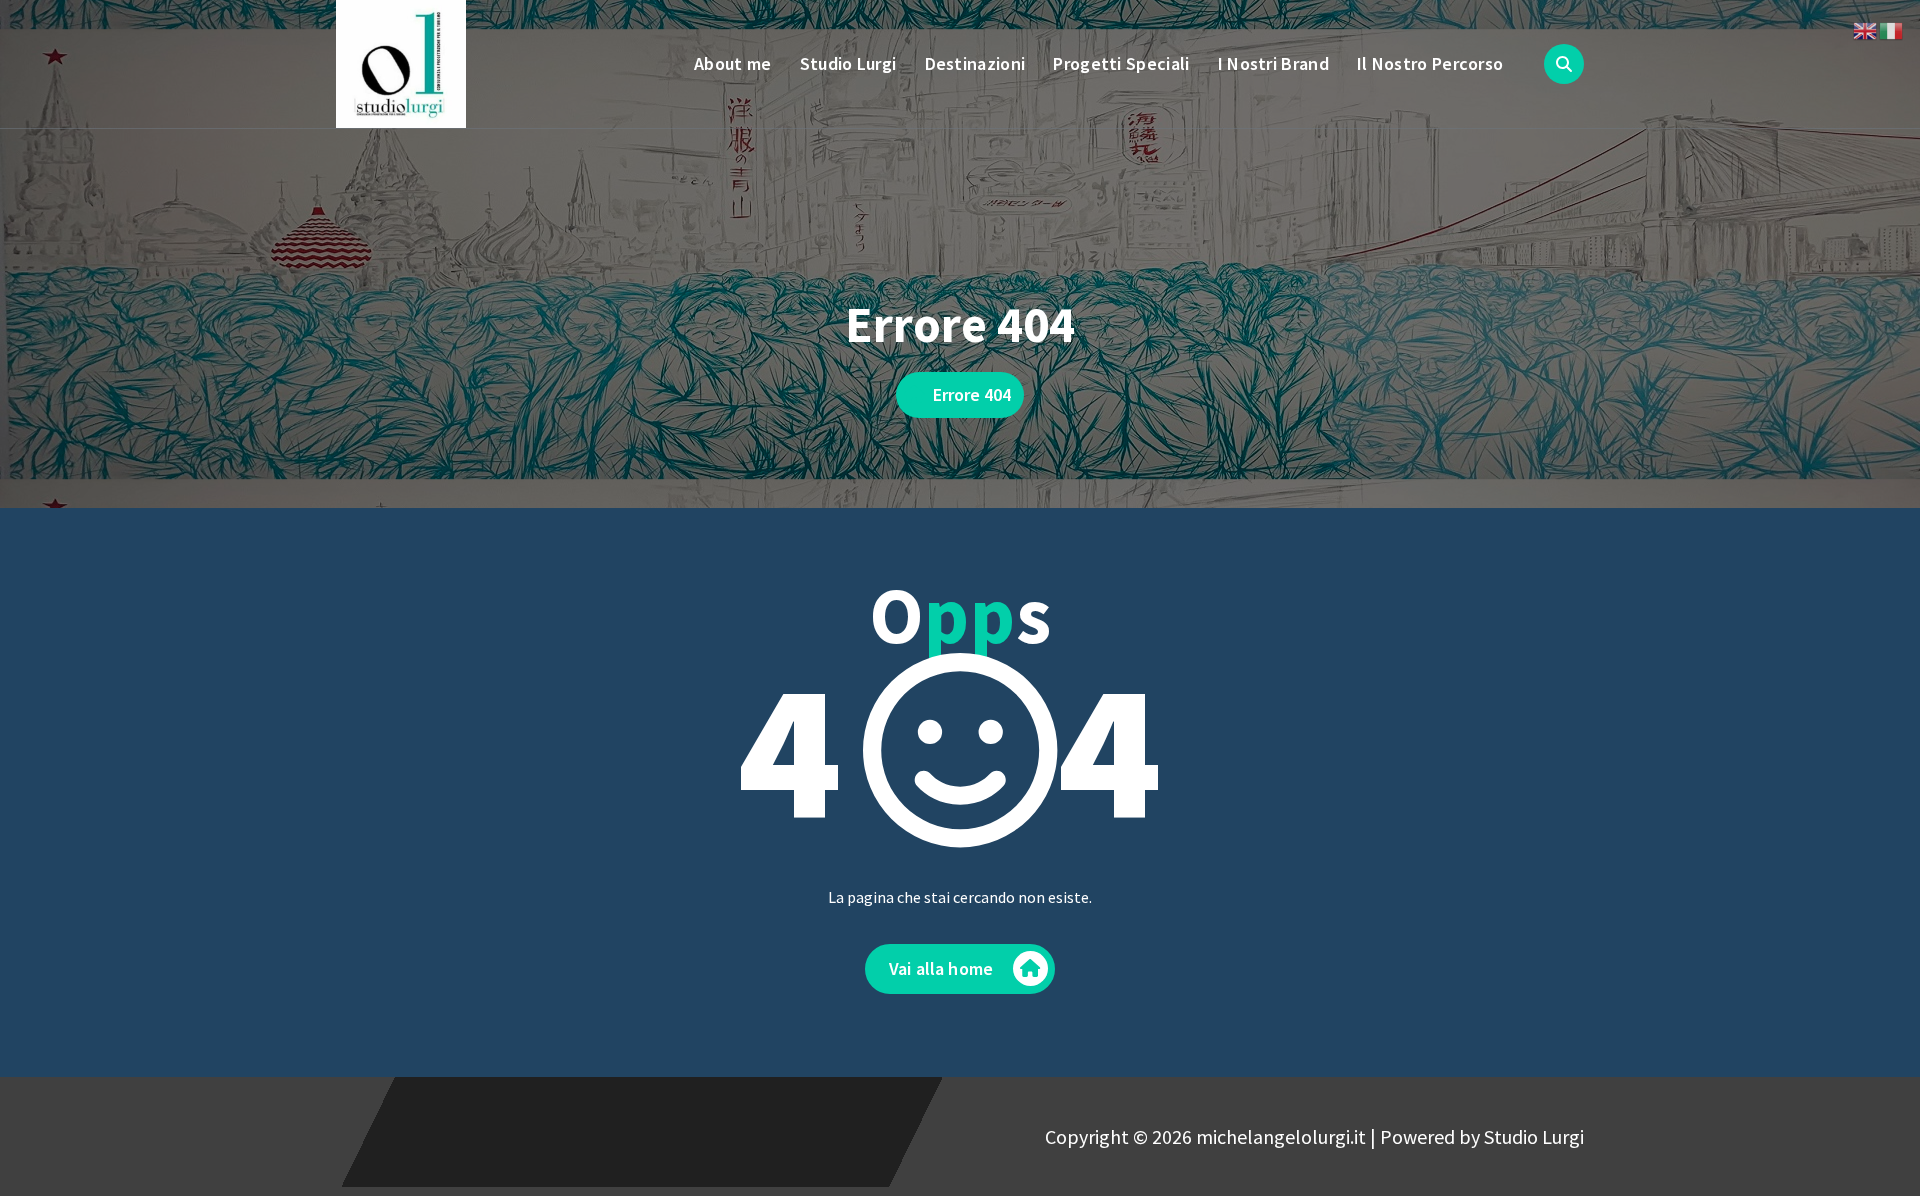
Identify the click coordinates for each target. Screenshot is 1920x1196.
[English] (1866, 29)
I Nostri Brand (1273, 63)
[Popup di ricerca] (1564, 64)
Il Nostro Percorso (1430, 63)
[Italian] (1892, 29)
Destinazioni (975, 63)
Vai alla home (941, 968)
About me (732, 63)
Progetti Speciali (1121, 63)
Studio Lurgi (848, 63)
